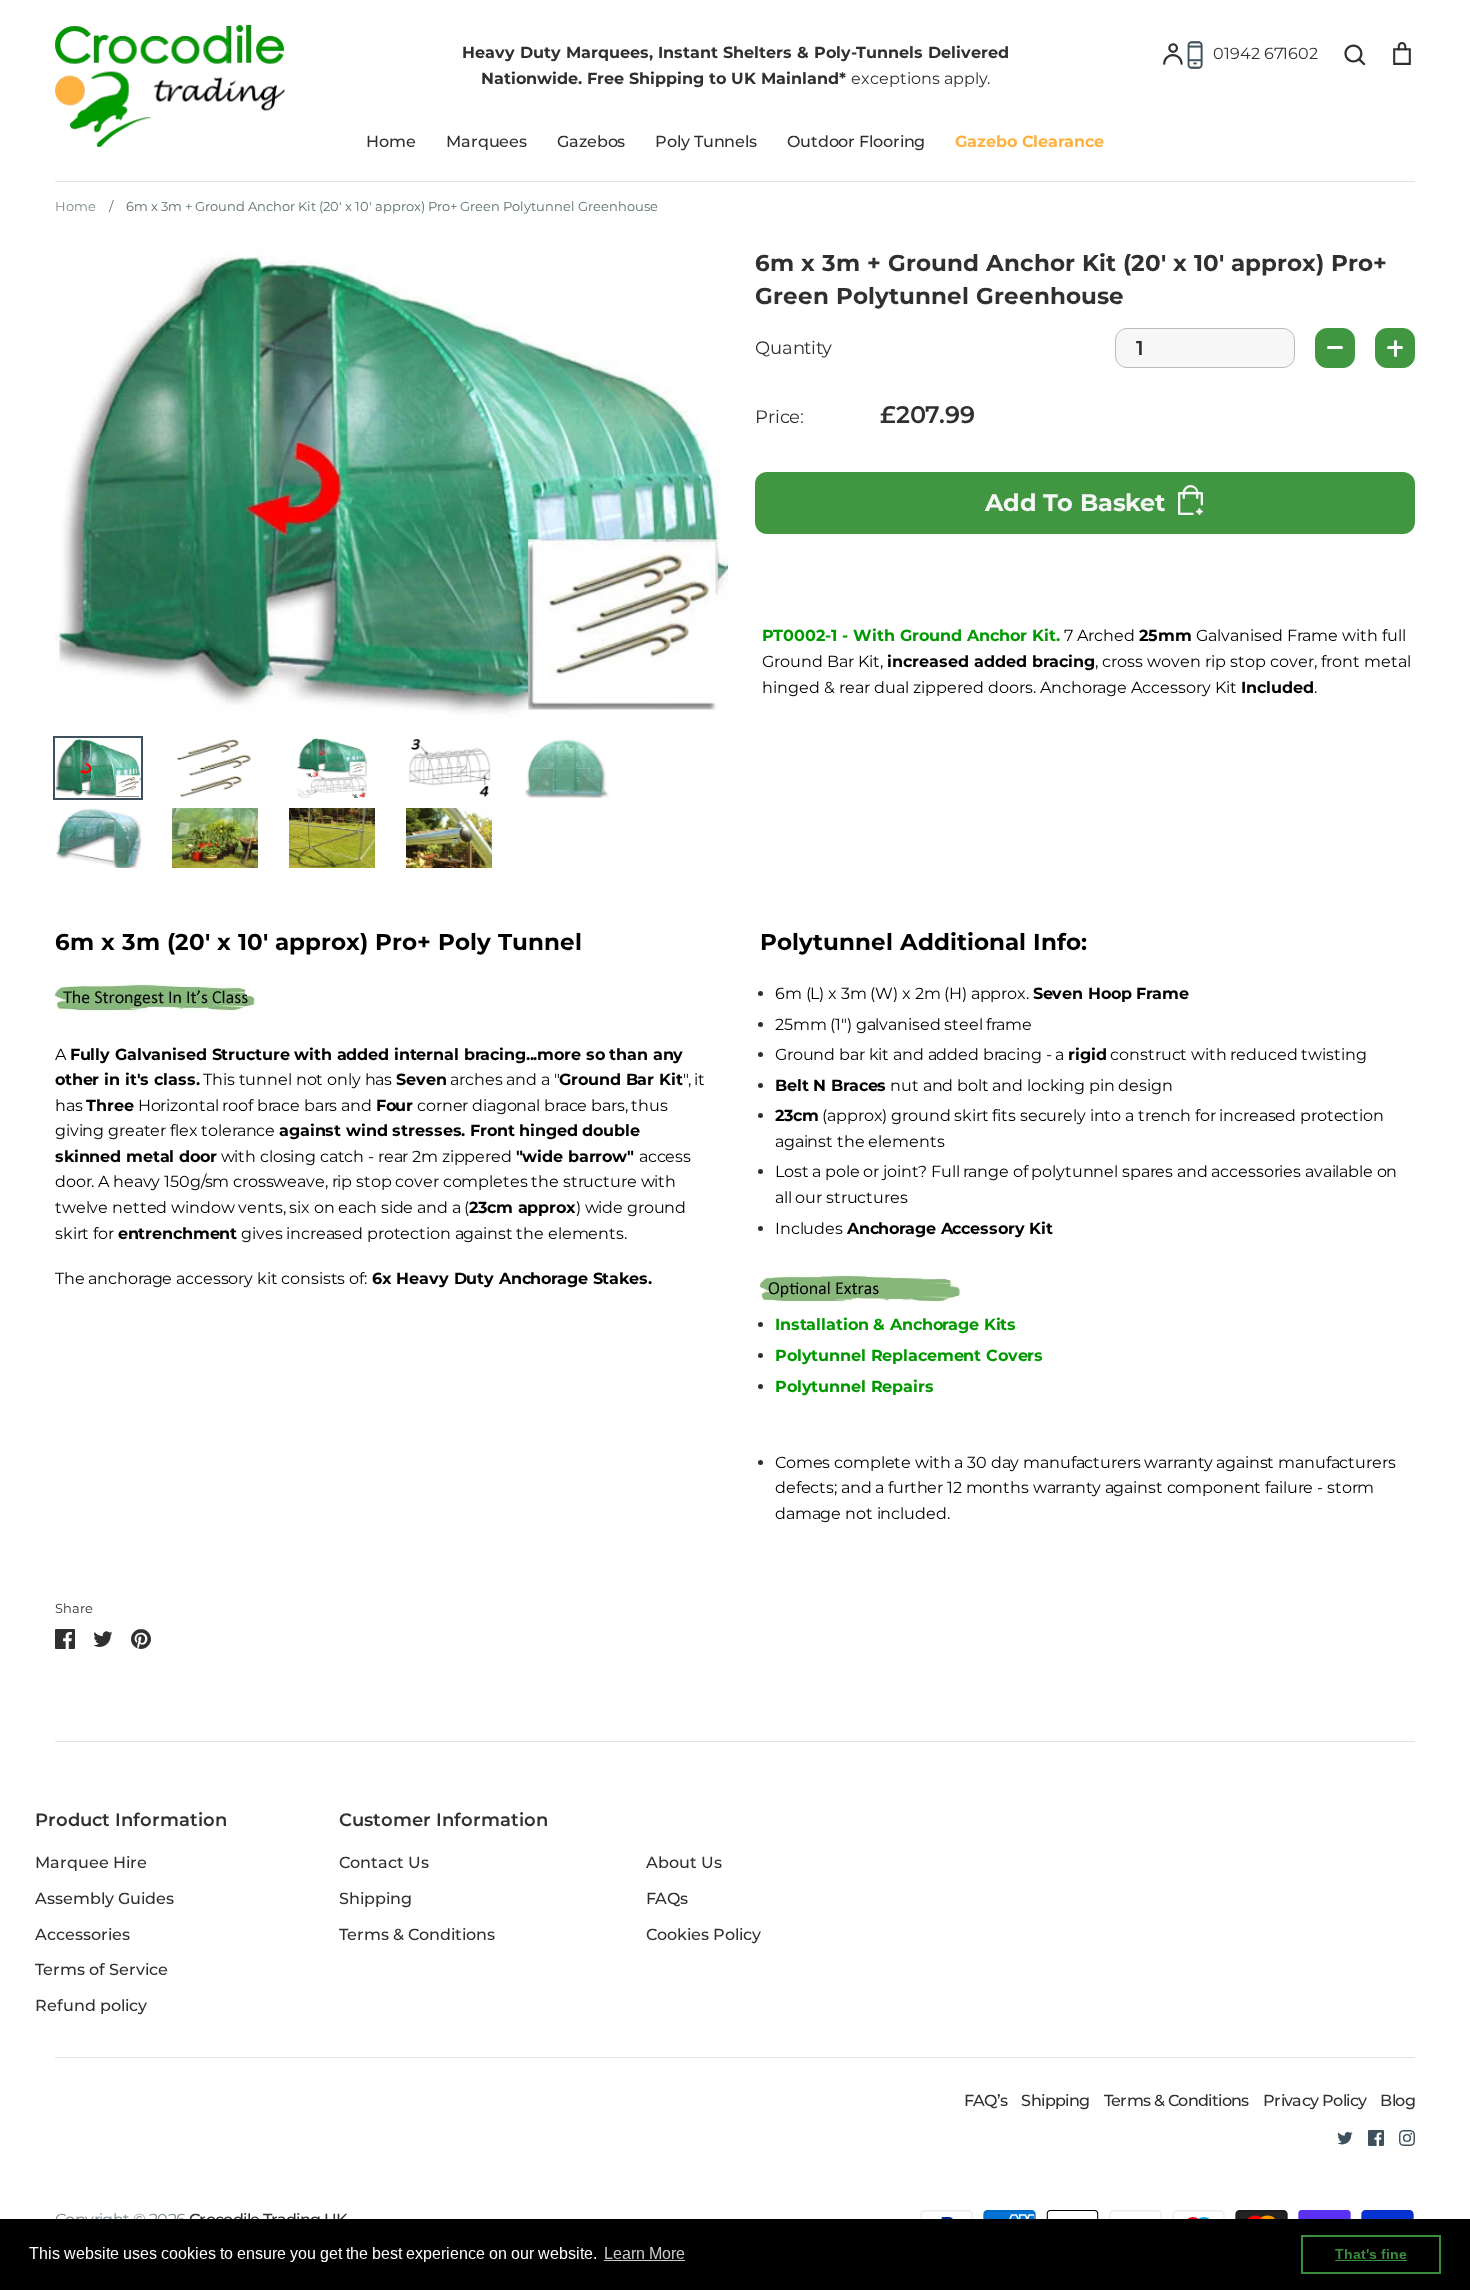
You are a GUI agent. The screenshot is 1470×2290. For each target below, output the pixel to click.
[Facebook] (1368, 2136)
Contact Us (384, 1862)
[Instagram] (1399, 2136)
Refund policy (91, 2005)
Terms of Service (101, 1969)
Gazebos (591, 141)
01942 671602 (1265, 53)
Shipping (375, 1898)
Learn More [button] (644, 2253)
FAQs (667, 1898)
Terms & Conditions (417, 1934)
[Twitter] (1337, 2136)
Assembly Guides (104, 1898)
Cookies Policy (703, 1934)
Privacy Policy (1315, 2100)
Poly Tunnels (706, 141)
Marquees (486, 141)
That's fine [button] (1371, 2254)
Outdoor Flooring (856, 141)
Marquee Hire (91, 1862)
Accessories (82, 1934)
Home (391, 141)
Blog (1397, 2100)
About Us (684, 1862)
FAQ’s (985, 2100)
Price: (779, 417)
